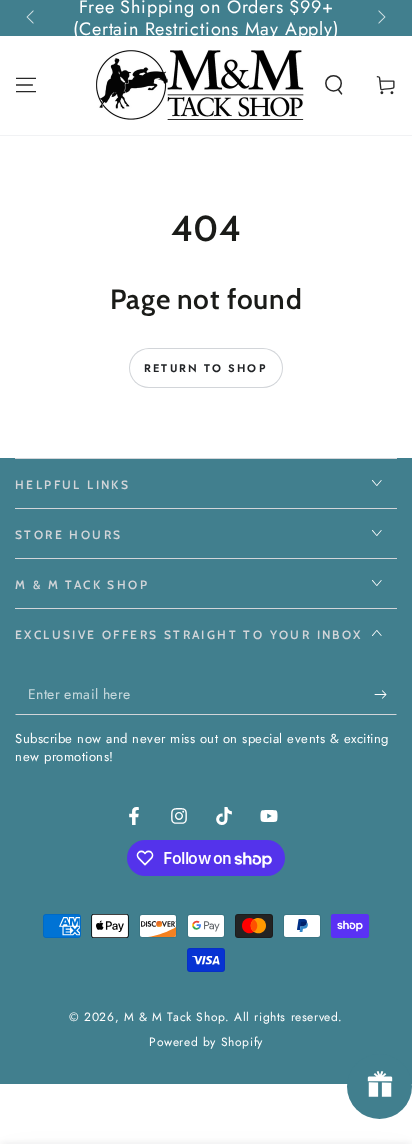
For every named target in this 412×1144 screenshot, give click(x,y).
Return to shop (206, 368)
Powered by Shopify (206, 1042)
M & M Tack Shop (174, 1017)
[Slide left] (32, 18)
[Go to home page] (202, 85)
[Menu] (26, 85)
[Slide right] (380, 18)
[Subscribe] (385, 695)
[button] (334, 85)
